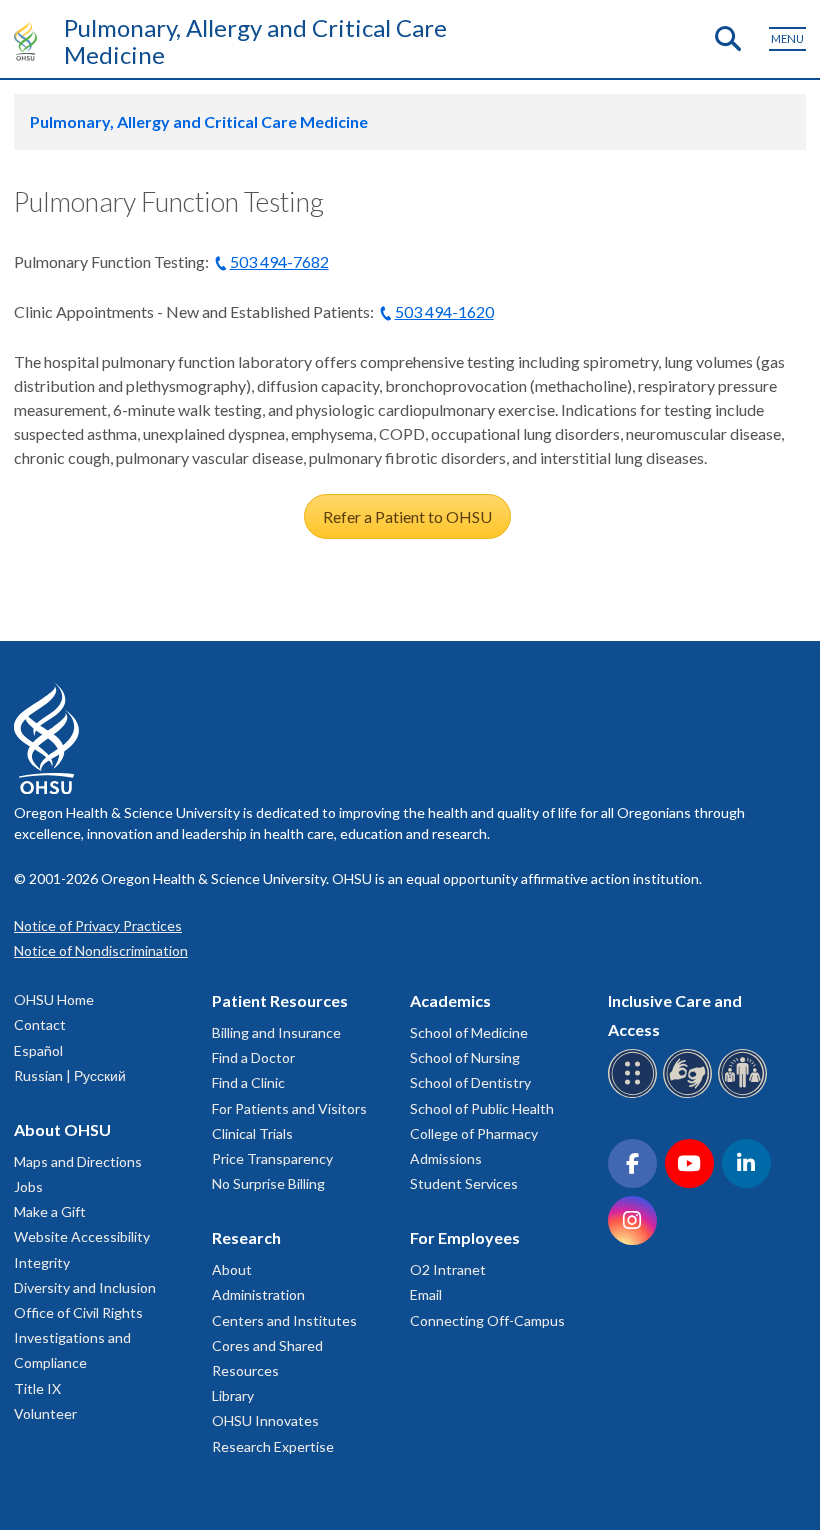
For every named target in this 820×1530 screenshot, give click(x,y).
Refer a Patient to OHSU (407, 516)
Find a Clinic (248, 1082)
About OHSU (62, 1129)
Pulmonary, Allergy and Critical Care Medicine (255, 41)
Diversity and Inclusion (85, 1287)
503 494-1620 (444, 311)
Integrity (42, 1262)
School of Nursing (465, 1057)
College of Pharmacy (474, 1133)
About (232, 1269)
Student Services (464, 1183)
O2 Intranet (448, 1269)
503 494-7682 (279, 261)
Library (233, 1395)
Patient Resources (280, 1000)
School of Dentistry (470, 1082)
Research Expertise (273, 1446)
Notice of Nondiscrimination (101, 950)
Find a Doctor (253, 1057)
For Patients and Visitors (289, 1108)
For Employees (465, 1237)
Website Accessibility (82, 1236)
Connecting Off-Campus (487, 1320)
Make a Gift (50, 1211)
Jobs (28, 1186)
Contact (40, 1024)
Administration (258, 1294)
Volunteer (45, 1413)
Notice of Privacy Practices (98, 925)
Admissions (446, 1158)
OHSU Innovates (265, 1420)
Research (246, 1237)
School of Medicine (469, 1032)
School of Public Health (482, 1108)
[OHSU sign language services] (690, 1094)
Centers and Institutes (284, 1320)
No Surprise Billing (268, 1183)
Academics (450, 1000)
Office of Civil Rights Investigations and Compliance (78, 1337)
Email (426, 1294)
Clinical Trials (252, 1133)
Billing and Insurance (276, 1032)
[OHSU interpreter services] (745, 1094)
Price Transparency (272, 1158)
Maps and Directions (78, 1161)
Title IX (37, 1388)
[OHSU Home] (30, 41)
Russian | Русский (70, 1075)
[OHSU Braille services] (635, 1094)
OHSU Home (54, 999)
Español (38, 1050)
